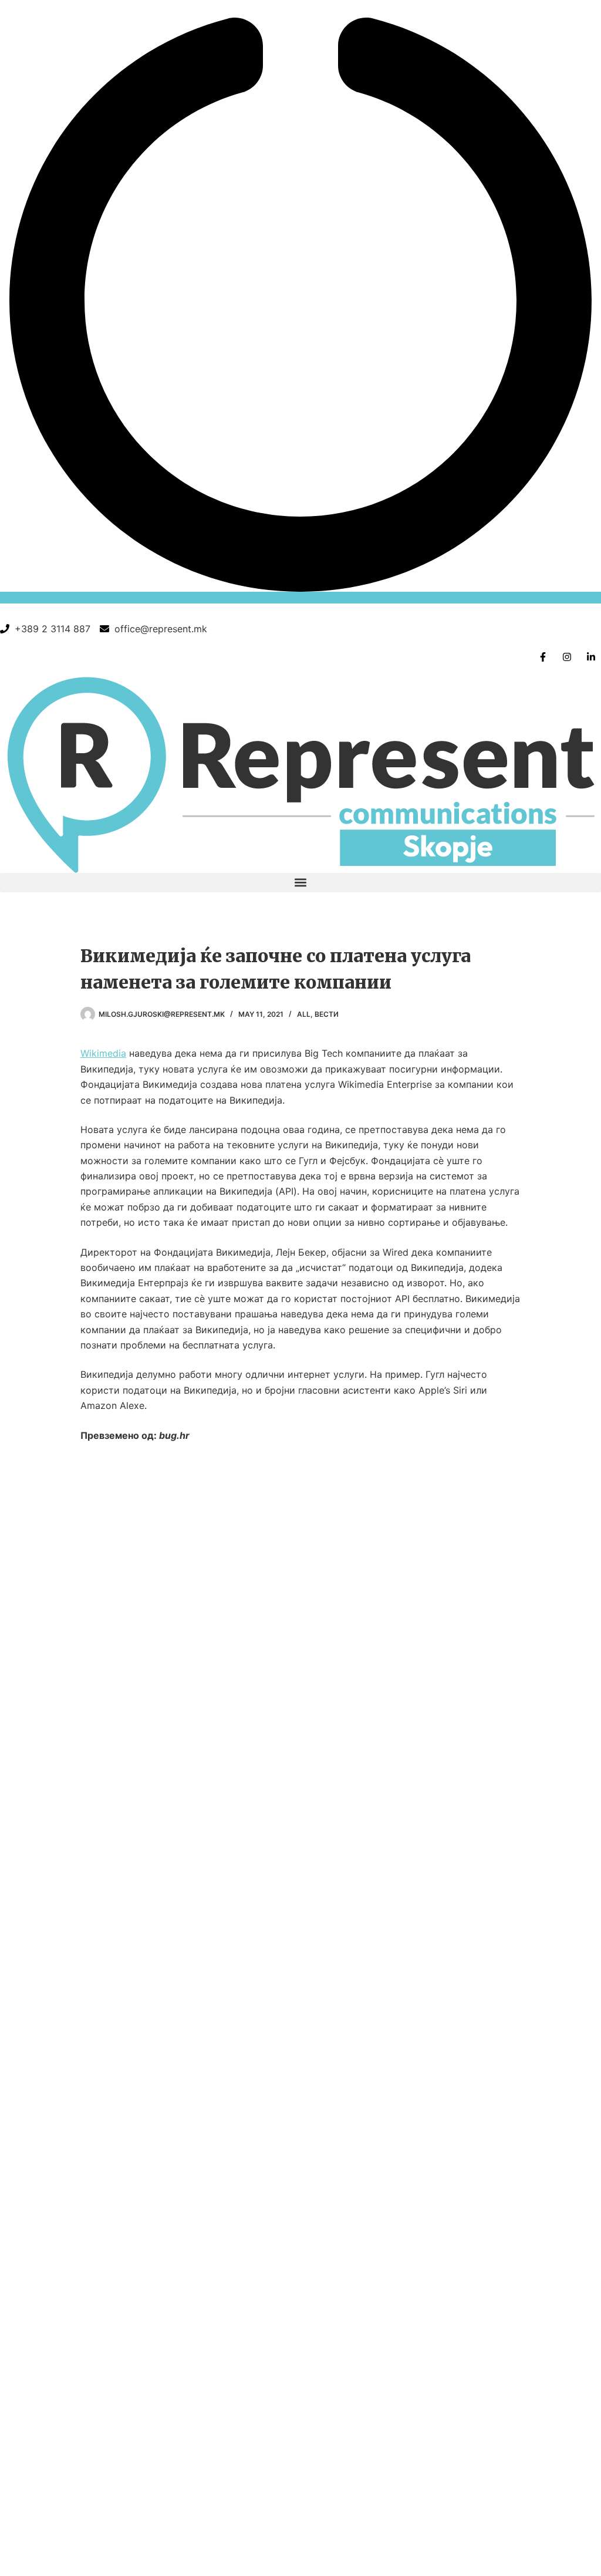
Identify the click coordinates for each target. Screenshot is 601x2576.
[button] (300, 883)
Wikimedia (103, 1053)
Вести (327, 1014)
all (304, 1014)
